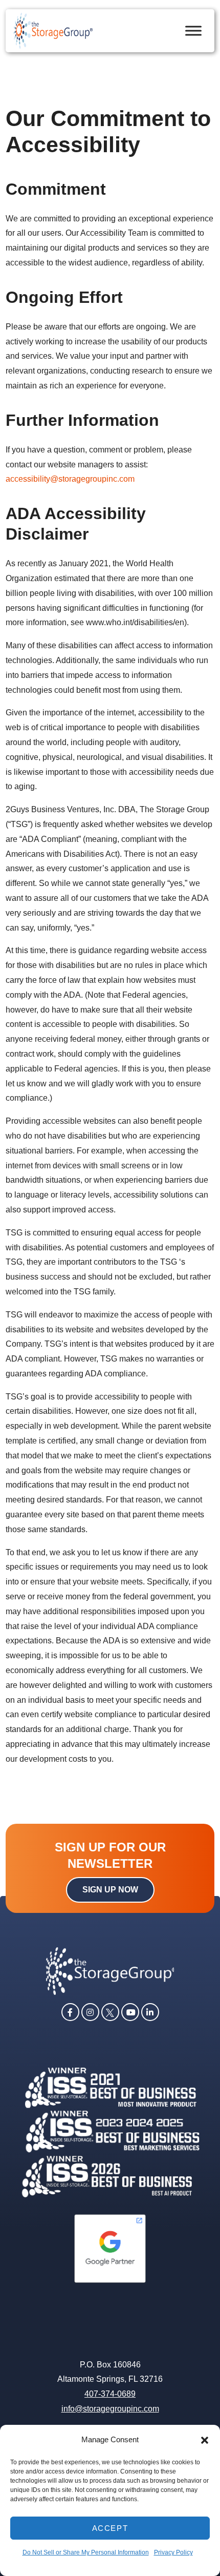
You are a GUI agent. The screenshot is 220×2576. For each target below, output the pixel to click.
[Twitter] (110, 2011)
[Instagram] (90, 2011)
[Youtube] (130, 2011)
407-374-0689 (110, 2394)
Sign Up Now (110, 1890)
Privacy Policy (173, 2552)
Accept (110, 2528)
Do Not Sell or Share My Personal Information (86, 2552)
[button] (205, 2440)
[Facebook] (70, 2011)
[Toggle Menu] (193, 30)
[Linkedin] (150, 2011)
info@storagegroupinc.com (110, 2409)
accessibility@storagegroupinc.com (70, 479)
